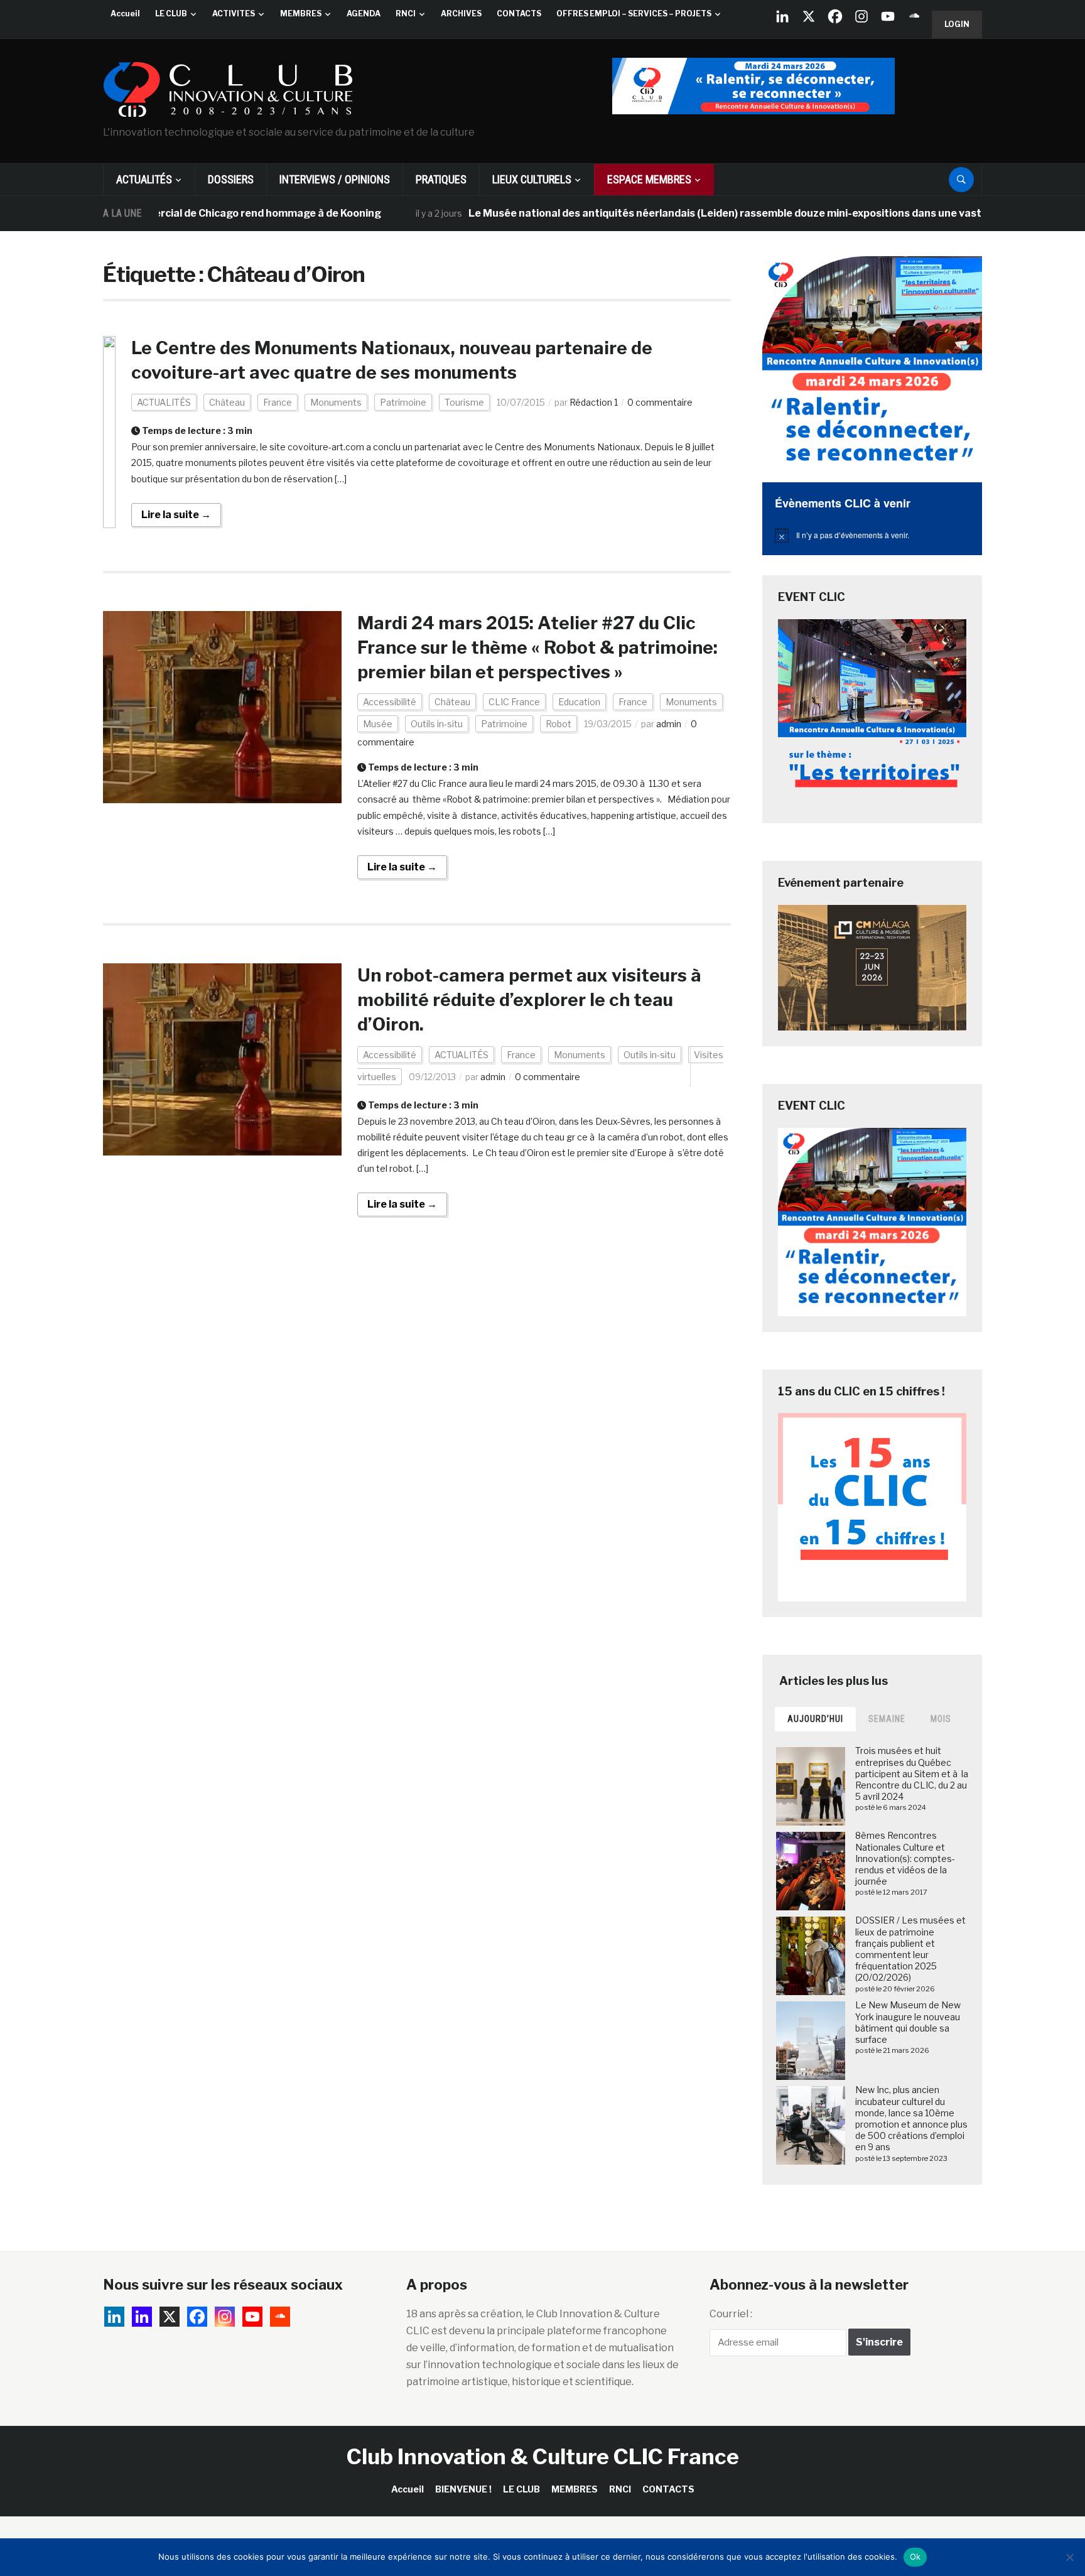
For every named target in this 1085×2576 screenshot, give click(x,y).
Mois (941, 1719)
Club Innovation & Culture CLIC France (543, 2456)
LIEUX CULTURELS (532, 179)
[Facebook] (835, 16)
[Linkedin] (142, 2317)
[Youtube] (888, 16)
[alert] (872, 535)
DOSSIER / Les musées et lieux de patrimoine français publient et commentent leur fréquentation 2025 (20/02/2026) (910, 1949)
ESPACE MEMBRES (649, 179)
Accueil (125, 14)
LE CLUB (171, 14)
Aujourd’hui (815, 1719)
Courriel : (731, 2314)
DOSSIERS (231, 179)
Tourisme (464, 402)
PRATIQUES (441, 179)
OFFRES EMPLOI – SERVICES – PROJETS (634, 14)
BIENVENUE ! (463, 2489)
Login (957, 24)
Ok (915, 2557)
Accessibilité (390, 702)
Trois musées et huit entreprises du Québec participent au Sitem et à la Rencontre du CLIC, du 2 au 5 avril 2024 (912, 1773)
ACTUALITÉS (144, 179)
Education (579, 702)
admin (669, 724)
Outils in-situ (437, 724)
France (278, 402)
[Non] (1069, 2557)
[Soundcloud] (914, 16)
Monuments (336, 402)
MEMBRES (301, 14)
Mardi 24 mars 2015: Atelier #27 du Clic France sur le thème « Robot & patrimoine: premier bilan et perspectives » (537, 647)
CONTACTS (519, 14)
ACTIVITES (234, 14)
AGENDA (364, 14)
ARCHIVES (461, 14)
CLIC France (514, 702)
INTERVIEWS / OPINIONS (335, 179)
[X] (809, 16)
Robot (559, 724)
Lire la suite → (176, 515)
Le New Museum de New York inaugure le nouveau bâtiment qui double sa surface (908, 2022)
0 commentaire (660, 402)
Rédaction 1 (594, 402)
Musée (378, 724)
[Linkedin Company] (782, 16)
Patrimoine (403, 402)
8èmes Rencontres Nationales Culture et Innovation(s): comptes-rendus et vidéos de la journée (905, 1858)
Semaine (887, 1719)
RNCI (406, 14)
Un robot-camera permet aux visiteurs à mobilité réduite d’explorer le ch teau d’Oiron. (531, 1000)
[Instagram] (861, 16)
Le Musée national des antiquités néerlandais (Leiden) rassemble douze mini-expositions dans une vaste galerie (686, 213)
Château (227, 402)
